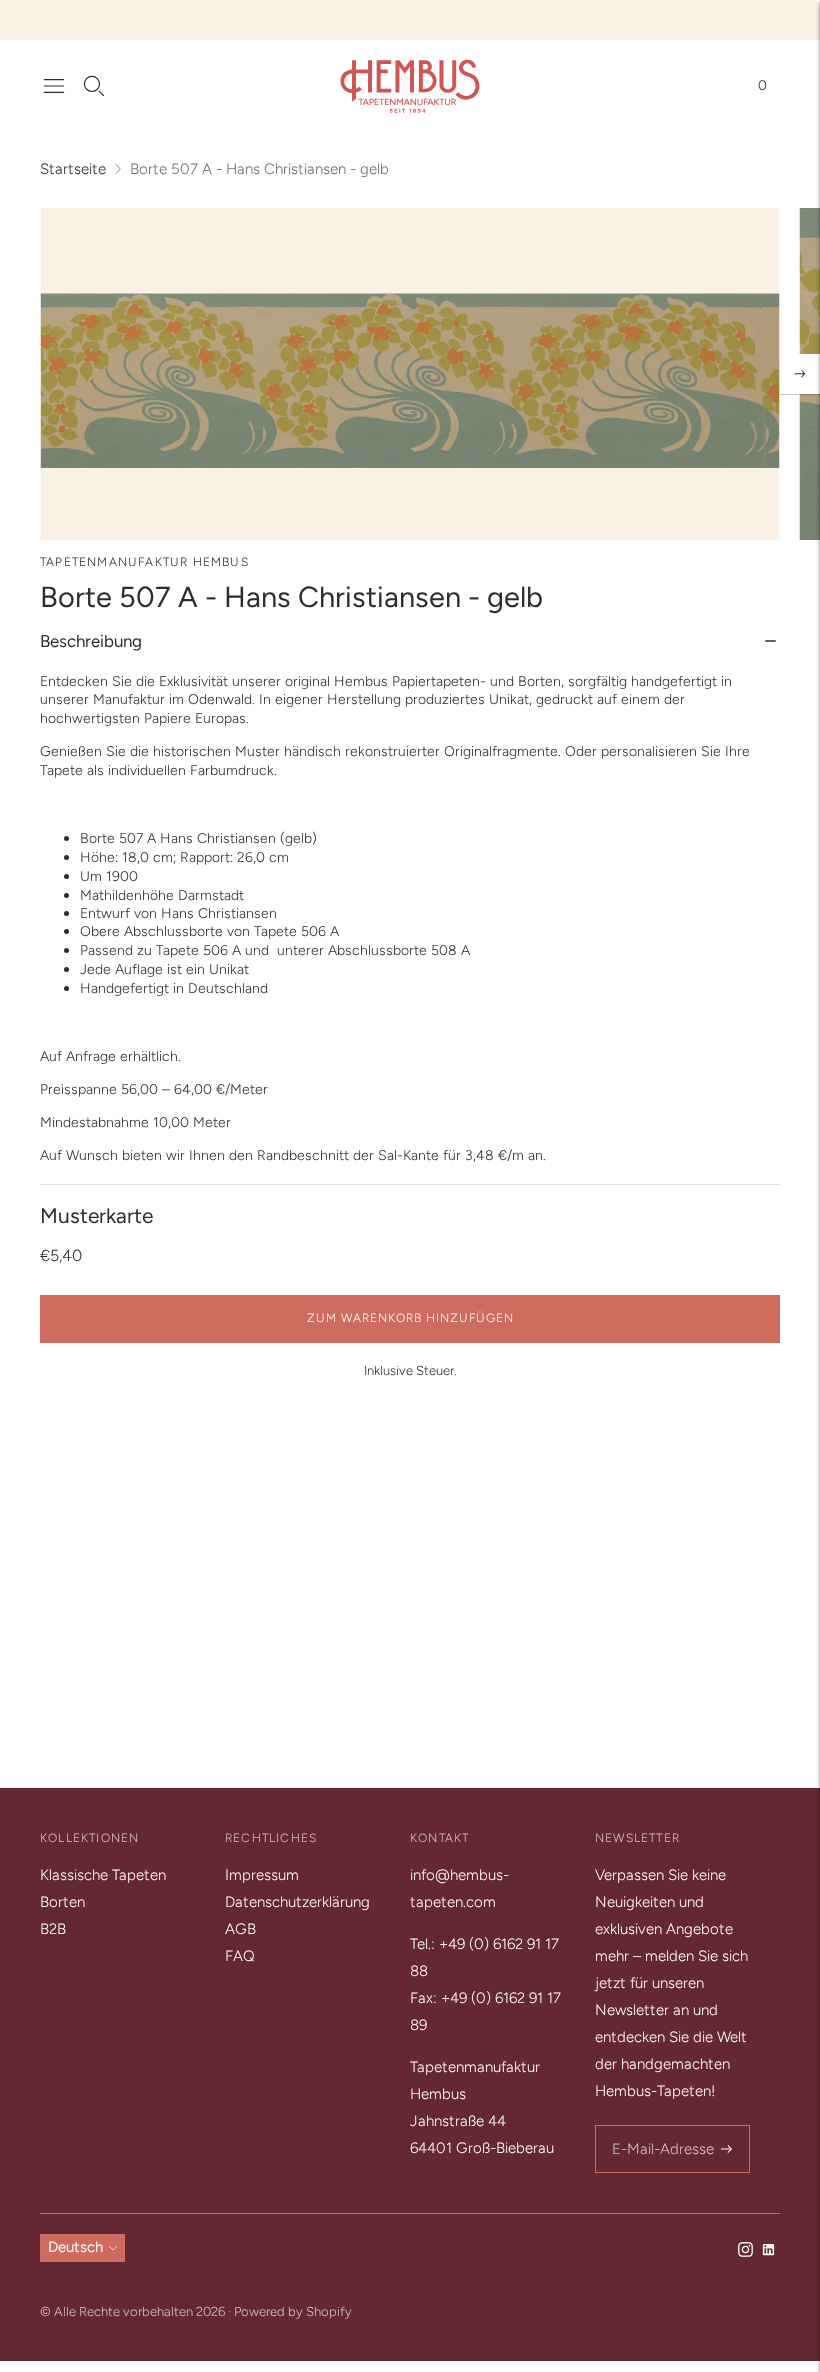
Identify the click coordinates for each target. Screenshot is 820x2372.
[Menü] (54, 86)
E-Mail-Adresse (659, 2126)
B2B (53, 1929)
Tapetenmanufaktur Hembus (144, 562)
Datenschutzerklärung (297, 1902)
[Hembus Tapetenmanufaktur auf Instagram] (745, 2252)
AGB (240, 1929)
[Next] (800, 374)
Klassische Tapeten (103, 1875)
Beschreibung (91, 641)
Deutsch (75, 2247)
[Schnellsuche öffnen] (94, 86)
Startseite (73, 169)
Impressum (262, 1875)
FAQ (240, 1956)
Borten (62, 1902)
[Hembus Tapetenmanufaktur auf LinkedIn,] (768, 2252)
